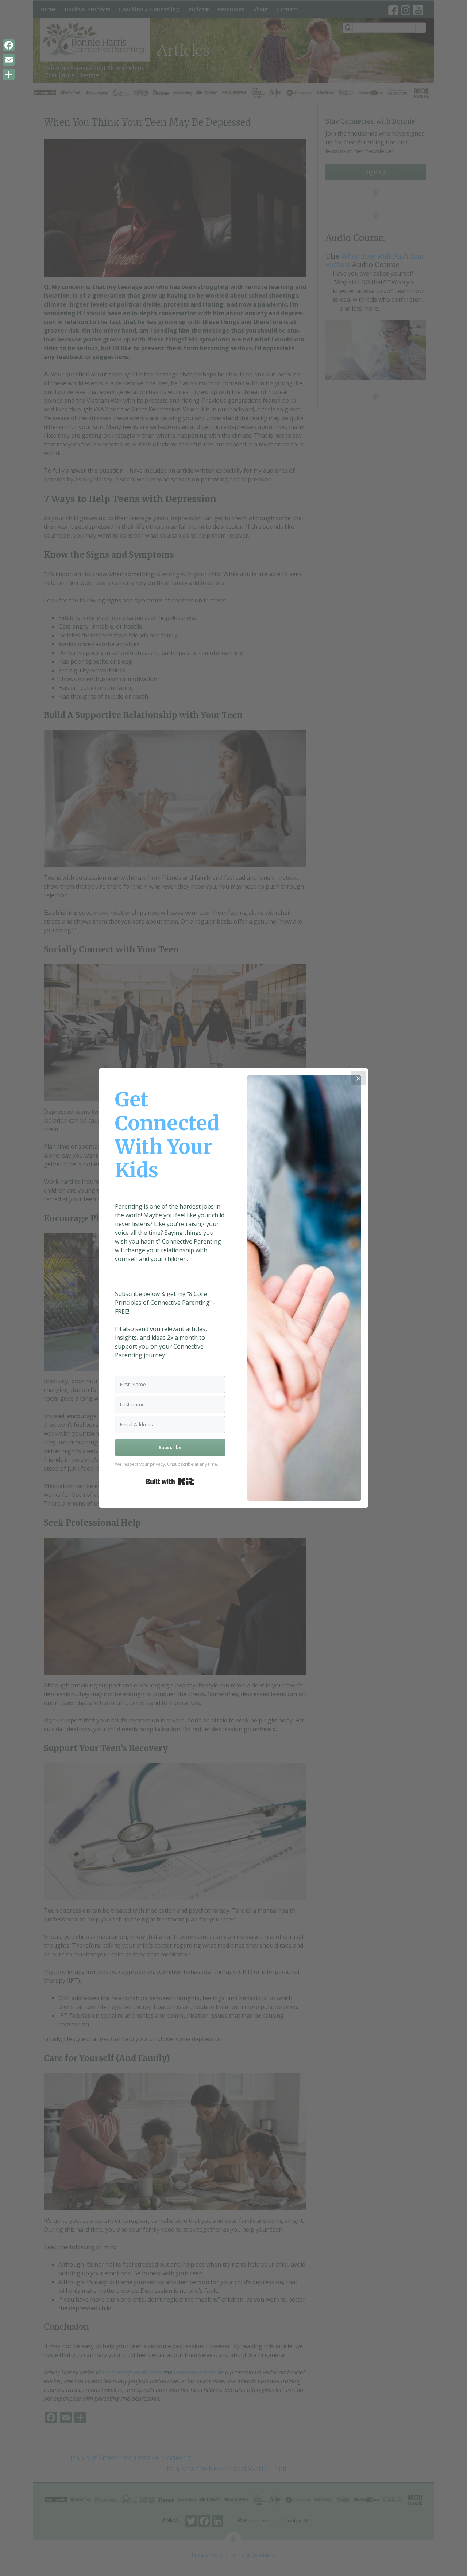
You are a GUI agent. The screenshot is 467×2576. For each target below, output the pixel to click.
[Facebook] (9, 45)
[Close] (358, 1078)
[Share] (9, 74)
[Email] (9, 60)
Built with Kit (170, 1482)
